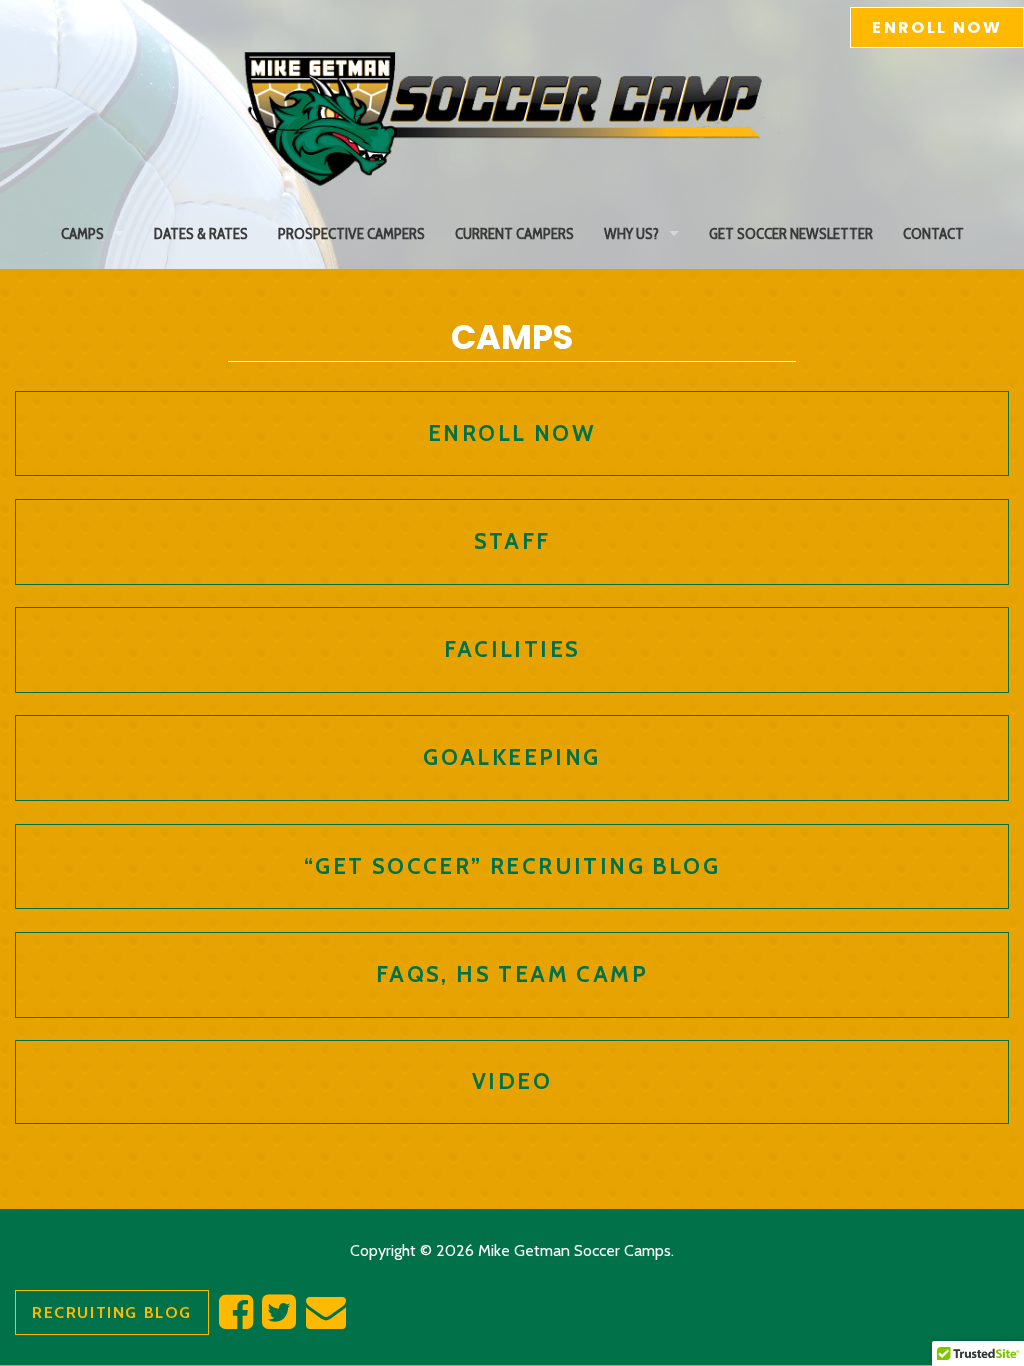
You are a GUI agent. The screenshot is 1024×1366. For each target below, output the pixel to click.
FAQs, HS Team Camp (512, 974)
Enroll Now (937, 27)
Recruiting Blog (112, 1312)
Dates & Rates (201, 233)
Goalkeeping (511, 757)
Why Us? (631, 233)
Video (512, 1081)
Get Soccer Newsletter (791, 233)
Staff (512, 541)
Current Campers (514, 233)
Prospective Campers (351, 233)
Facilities (512, 649)
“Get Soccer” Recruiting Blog (512, 866)
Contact (933, 233)
